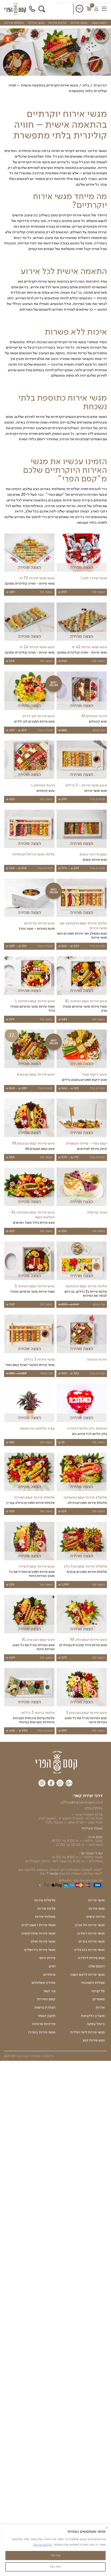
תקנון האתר (47, 2016)
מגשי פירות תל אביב (90, 1925)
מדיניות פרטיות (42, 2544)
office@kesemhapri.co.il (82, 1802)
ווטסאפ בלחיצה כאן (33, 1870)
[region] (55, 2550)
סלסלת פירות (14, 23)
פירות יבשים (96, 1917)
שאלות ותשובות (93, 1983)
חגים (52, 1966)
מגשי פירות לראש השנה (87, 1975)
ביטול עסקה (96, 2024)
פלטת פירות (57, 23)
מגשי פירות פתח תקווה (38, 1933)
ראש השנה (99, 23)
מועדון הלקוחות (93, 2016)
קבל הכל (56, 2555)
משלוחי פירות (45, 1917)
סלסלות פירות (45, 1900)
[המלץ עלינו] (69, 1784)
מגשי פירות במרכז (42, 2032)
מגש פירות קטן (94, 2040)
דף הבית (100, 85)
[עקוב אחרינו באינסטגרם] (42, 1784)
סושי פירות (36, 23)
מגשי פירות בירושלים (40, 1950)
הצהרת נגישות (45, 2008)
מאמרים (99, 1999)
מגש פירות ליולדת (91, 1958)
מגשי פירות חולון (43, 1941)
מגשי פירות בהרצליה (89, 1950)
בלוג (86, 85)
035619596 (93, 1808)
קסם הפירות (46, 1999)
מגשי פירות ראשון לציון (39, 1925)
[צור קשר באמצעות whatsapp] (60, 1784)
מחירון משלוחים (44, 1983)
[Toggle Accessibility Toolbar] (8, 39)
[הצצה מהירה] (82, 572)
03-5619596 (33, 9)
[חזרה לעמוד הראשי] (16, 9)
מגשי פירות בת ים (92, 1941)
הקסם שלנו (97, 1966)
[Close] (107, 2528)
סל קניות (98, 1991)
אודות (100, 2008)
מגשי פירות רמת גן (91, 1933)
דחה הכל (55, 2567)
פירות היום (48, 1958)
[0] (89, 9)
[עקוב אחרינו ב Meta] (51, 1784)
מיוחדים (49, 1975)
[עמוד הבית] (56, 1762)
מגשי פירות (79, 23)
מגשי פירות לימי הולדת (88, 2032)
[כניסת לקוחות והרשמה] (96, 9)
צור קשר (49, 1991)
